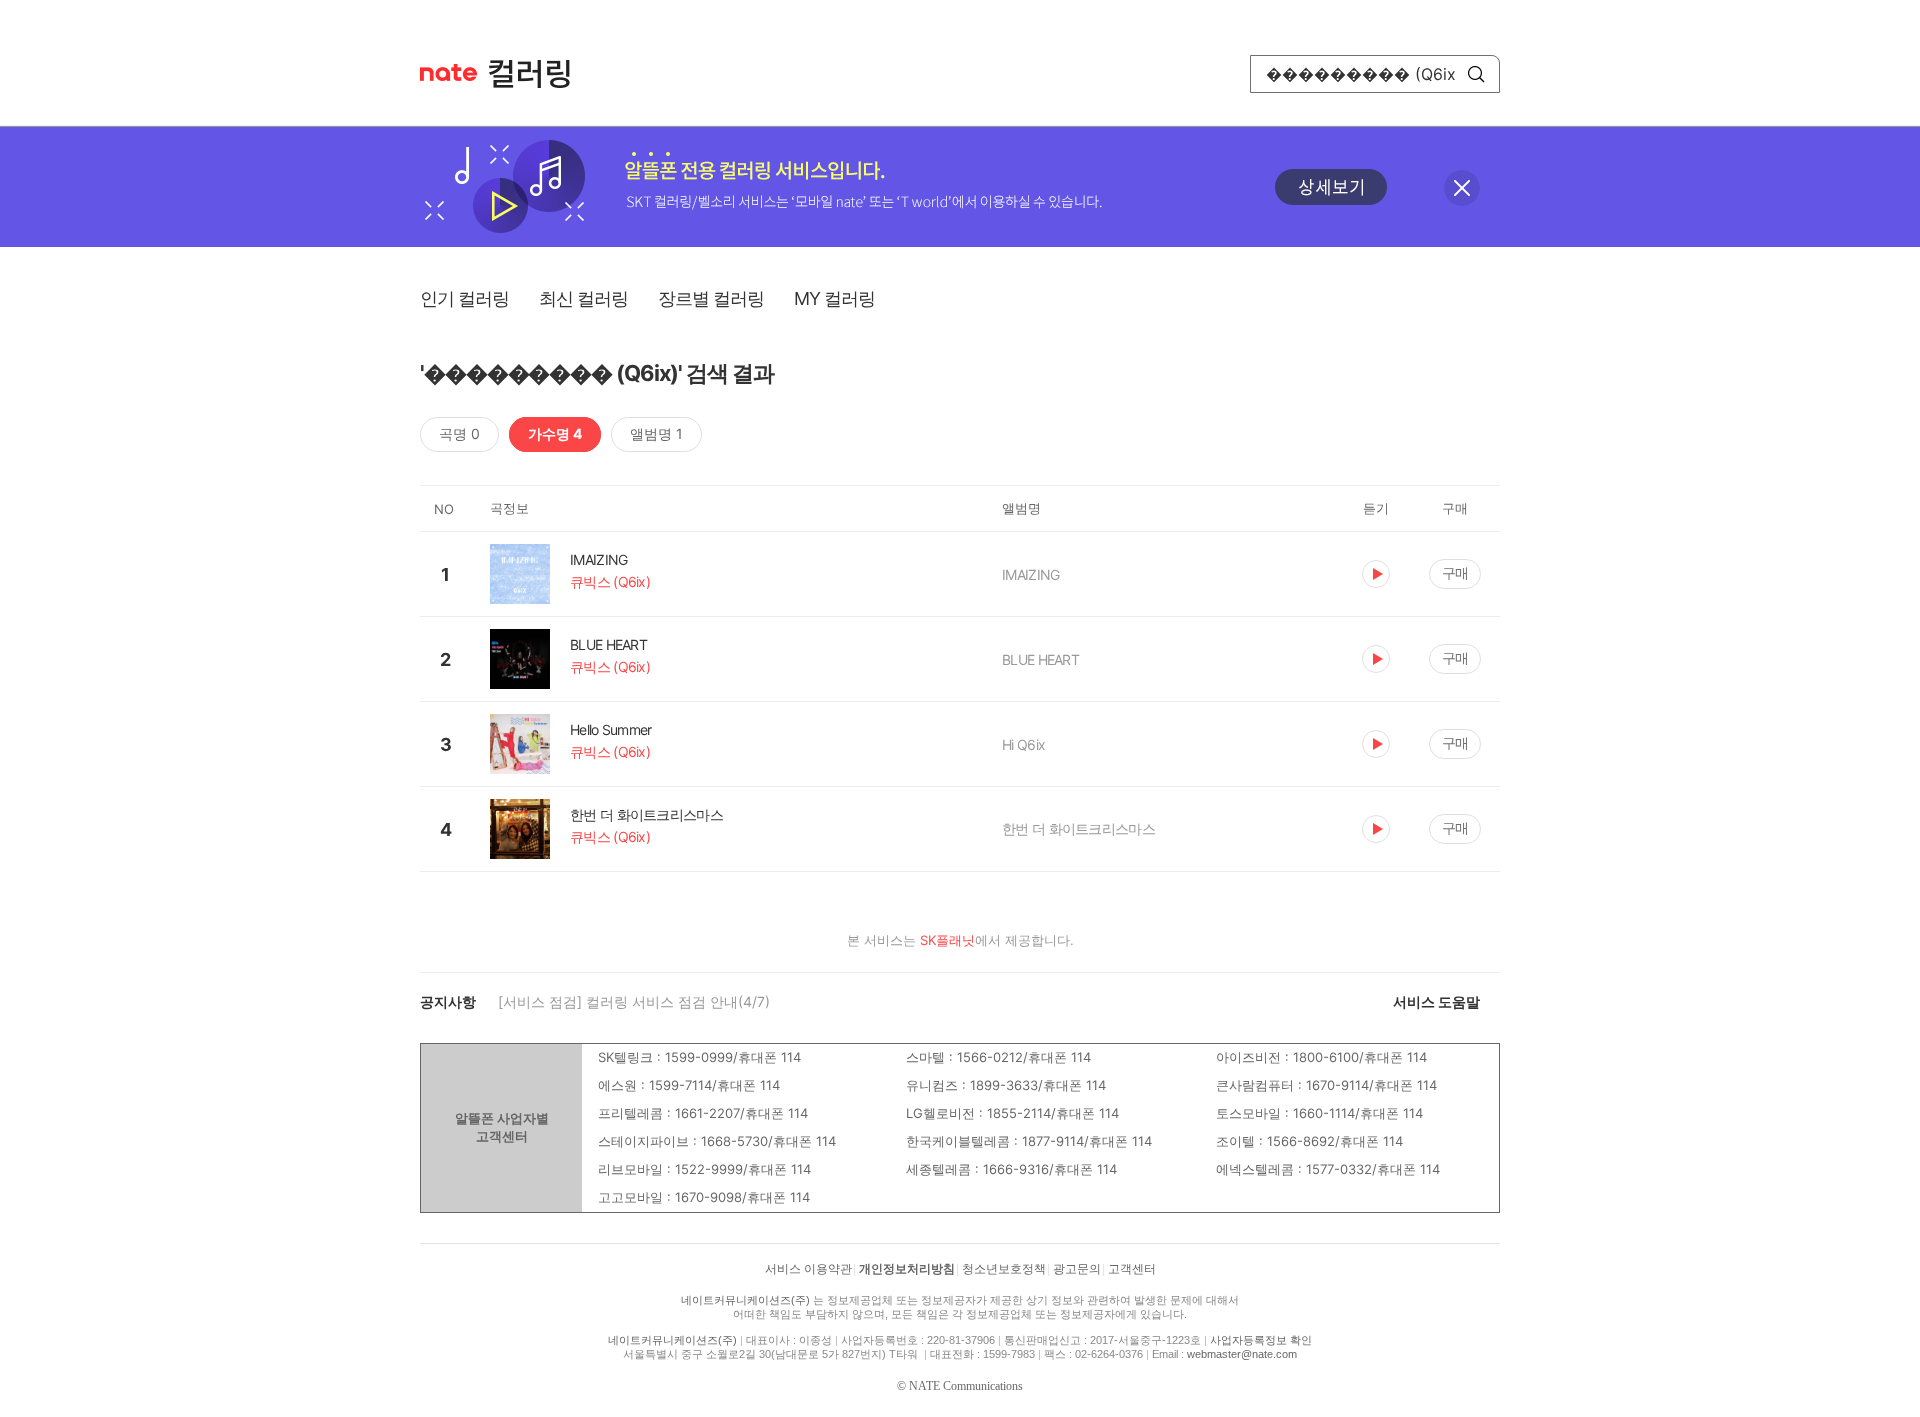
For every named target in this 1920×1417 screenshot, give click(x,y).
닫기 (1462, 188)
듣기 (1376, 574)
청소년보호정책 (1004, 1269)
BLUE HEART (1040, 659)
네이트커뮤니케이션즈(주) (745, 1300)
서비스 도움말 (1436, 1001)
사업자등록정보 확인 (1261, 1340)
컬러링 (539, 74)
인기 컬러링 (464, 298)
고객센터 (1132, 1269)
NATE (448, 72)
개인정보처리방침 (907, 1269)
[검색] (1476, 74)
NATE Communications (966, 1386)
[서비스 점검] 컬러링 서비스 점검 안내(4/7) (634, 1001)
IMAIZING (1030, 574)
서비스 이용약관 (808, 1269)
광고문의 (1077, 1269)
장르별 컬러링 (711, 298)
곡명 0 (459, 433)
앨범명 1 (656, 433)
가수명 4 (555, 433)
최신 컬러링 (583, 298)
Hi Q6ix (1023, 744)
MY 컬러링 (834, 298)
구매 (1455, 572)
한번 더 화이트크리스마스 (1078, 828)
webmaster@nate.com (1242, 1354)
